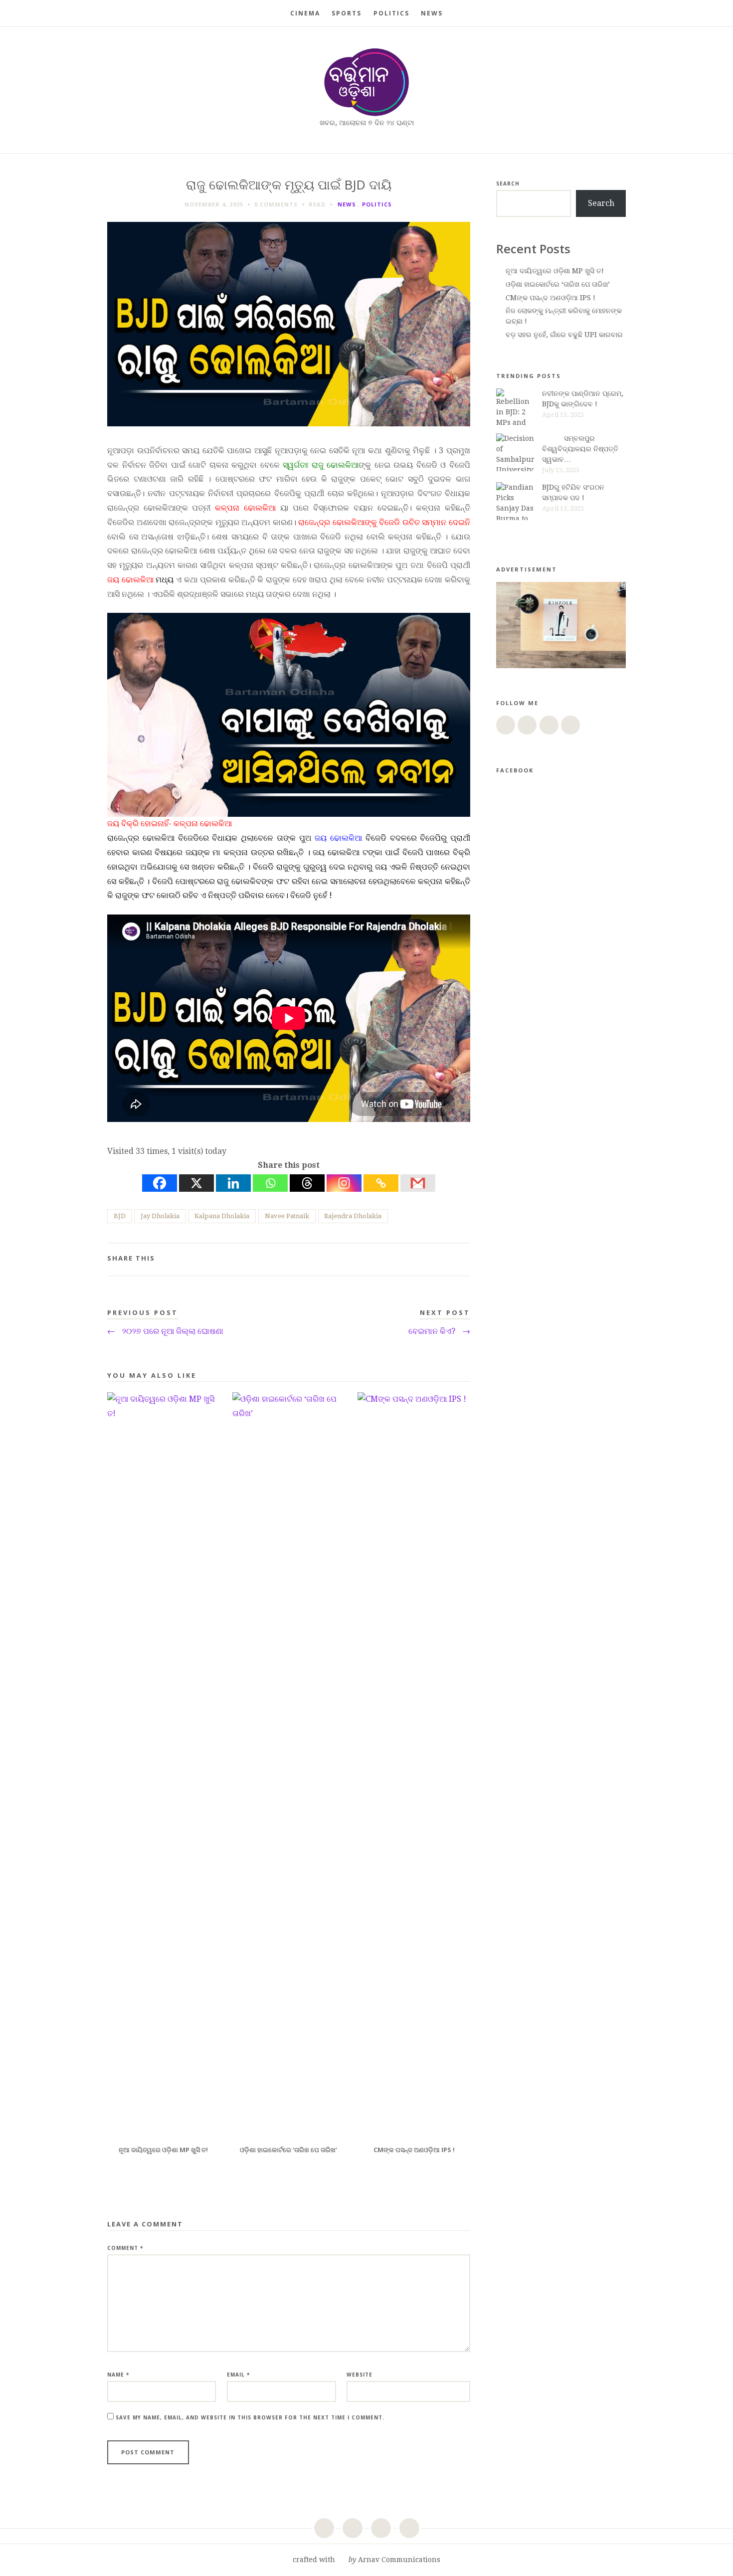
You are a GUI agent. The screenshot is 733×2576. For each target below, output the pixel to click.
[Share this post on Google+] (447, 1260)
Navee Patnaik (287, 1216)
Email (238, 2375)
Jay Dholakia (160, 1216)
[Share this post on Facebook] (415, 1260)
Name (118, 2375)
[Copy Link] (381, 1183)
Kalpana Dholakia (222, 1216)
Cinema (305, 13)
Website (360, 2375)
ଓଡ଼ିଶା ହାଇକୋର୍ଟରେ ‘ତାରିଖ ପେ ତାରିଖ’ (558, 284)
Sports (347, 13)
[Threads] (307, 1183)
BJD (120, 1216)
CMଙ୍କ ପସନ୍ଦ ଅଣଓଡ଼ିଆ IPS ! (550, 298)
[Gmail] (418, 1183)
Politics (391, 13)
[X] (196, 1183)
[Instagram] (344, 1183)
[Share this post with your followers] (431, 1260)
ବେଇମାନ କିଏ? (439, 1331)
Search (508, 184)
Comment (125, 2248)
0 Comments (276, 204)
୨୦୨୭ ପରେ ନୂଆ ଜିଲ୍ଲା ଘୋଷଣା (165, 1331)
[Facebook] (160, 1183)
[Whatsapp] (270, 1183)
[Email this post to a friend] (463, 1260)
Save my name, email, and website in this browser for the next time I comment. (250, 2417)
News (432, 13)
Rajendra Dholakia (353, 1216)
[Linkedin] (233, 1183)
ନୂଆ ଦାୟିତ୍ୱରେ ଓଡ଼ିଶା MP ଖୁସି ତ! (555, 271)
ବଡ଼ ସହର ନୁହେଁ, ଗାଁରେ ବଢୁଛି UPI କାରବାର (564, 335)
